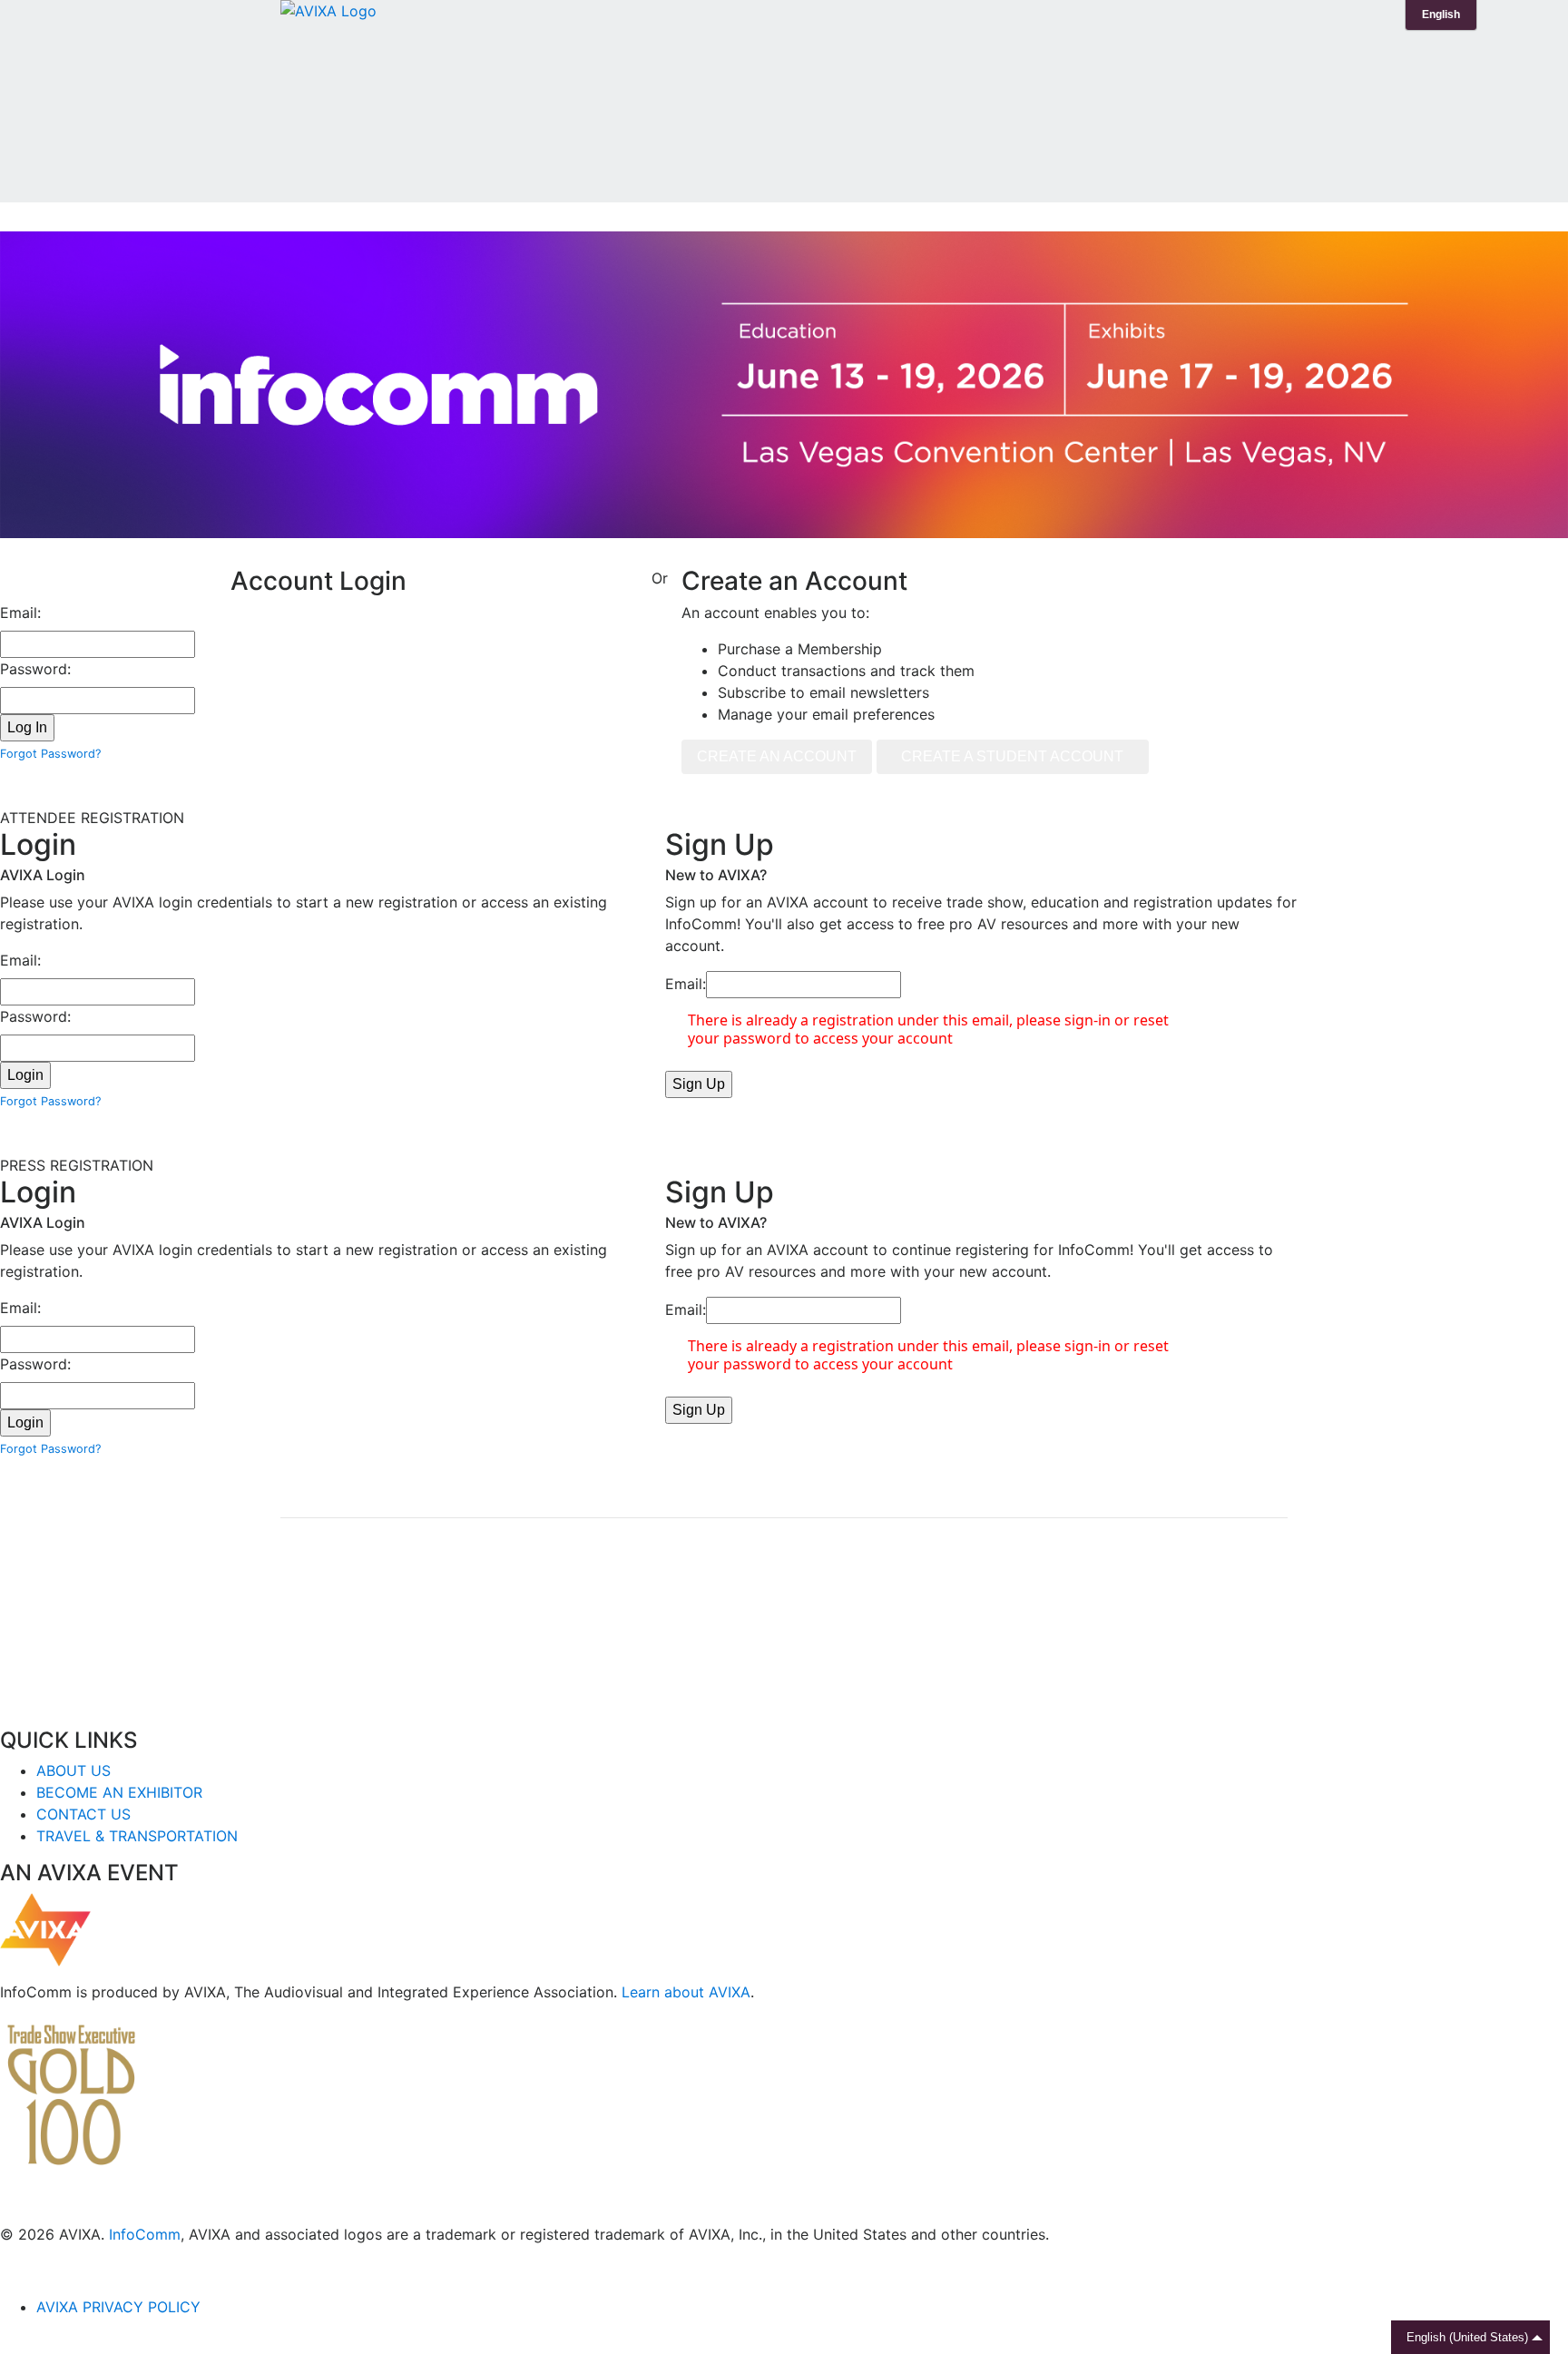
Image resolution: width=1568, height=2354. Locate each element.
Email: (20, 613)
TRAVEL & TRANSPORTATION (137, 1836)
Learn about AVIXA (686, 1992)
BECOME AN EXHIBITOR (119, 1792)
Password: (35, 669)
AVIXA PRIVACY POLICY (118, 2307)
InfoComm (145, 2234)
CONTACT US (83, 1814)
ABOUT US (73, 1770)
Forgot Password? (50, 754)
